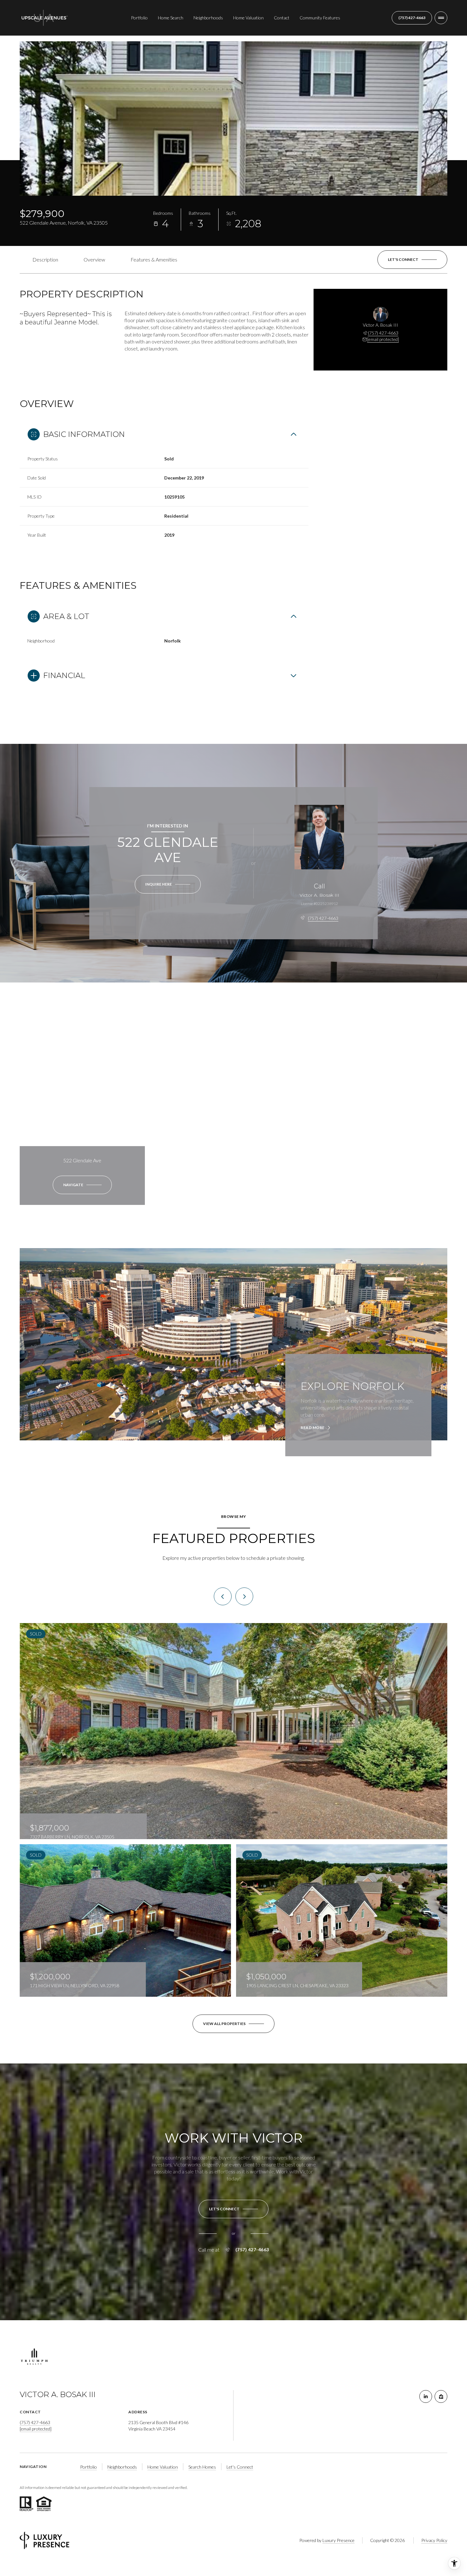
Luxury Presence (338, 2540)
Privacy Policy (434, 2540)
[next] (244, 1596)
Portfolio (139, 18)
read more (313, 1428)
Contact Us (412, 18)
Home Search (171, 18)
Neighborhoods (208, 18)
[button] (412, 260)
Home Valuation (248, 18)
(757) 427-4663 (383, 333)
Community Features (320, 18)
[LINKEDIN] (426, 2396)
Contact (282, 18)
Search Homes (202, 2467)
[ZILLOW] (441, 2396)
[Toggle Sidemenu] (441, 18)
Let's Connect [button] (240, 2467)
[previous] (223, 1596)
